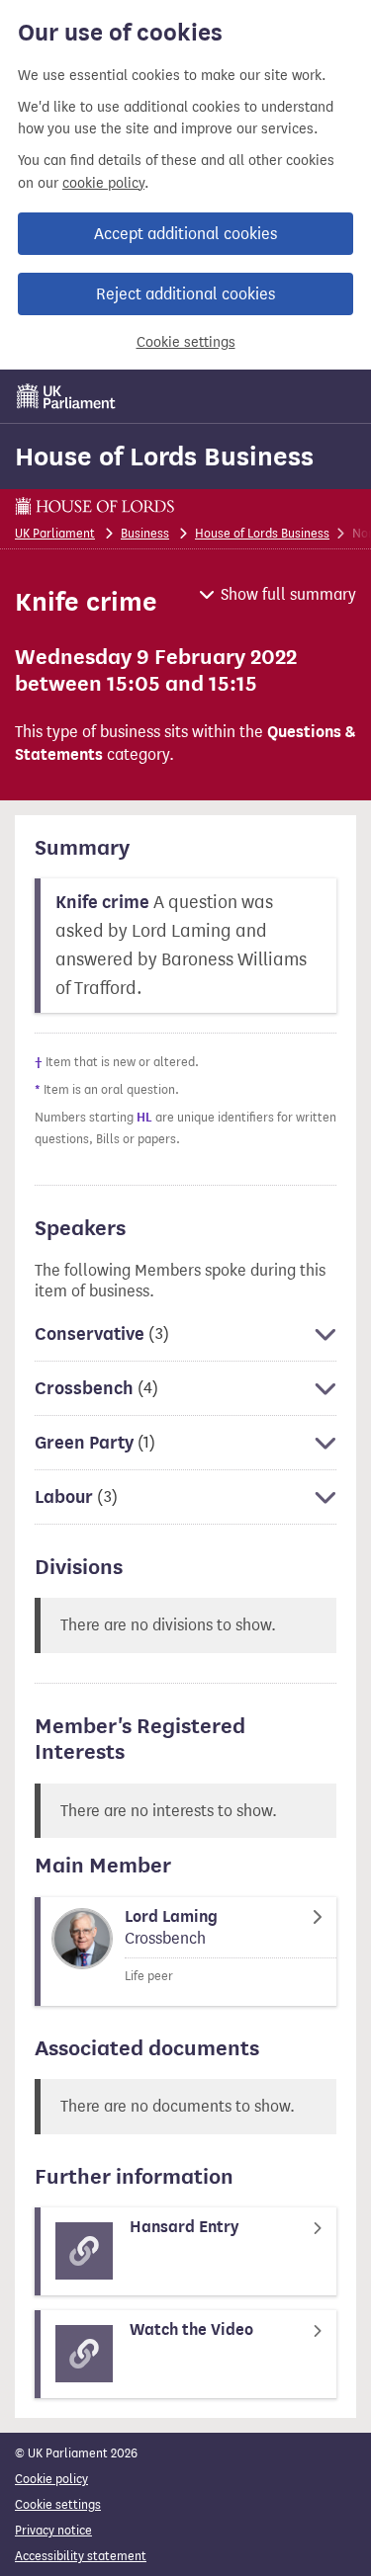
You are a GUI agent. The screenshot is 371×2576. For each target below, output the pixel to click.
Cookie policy (51, 2479)
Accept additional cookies (185, 234)
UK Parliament (55, 533)
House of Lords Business (164, 457)
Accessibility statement (81, 2556)
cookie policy (103, 183)
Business (145, 533)
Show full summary (288, 594)
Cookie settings (186, 342)
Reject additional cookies (185, 294)
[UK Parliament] (66, 396)
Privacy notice (53, 2530)
